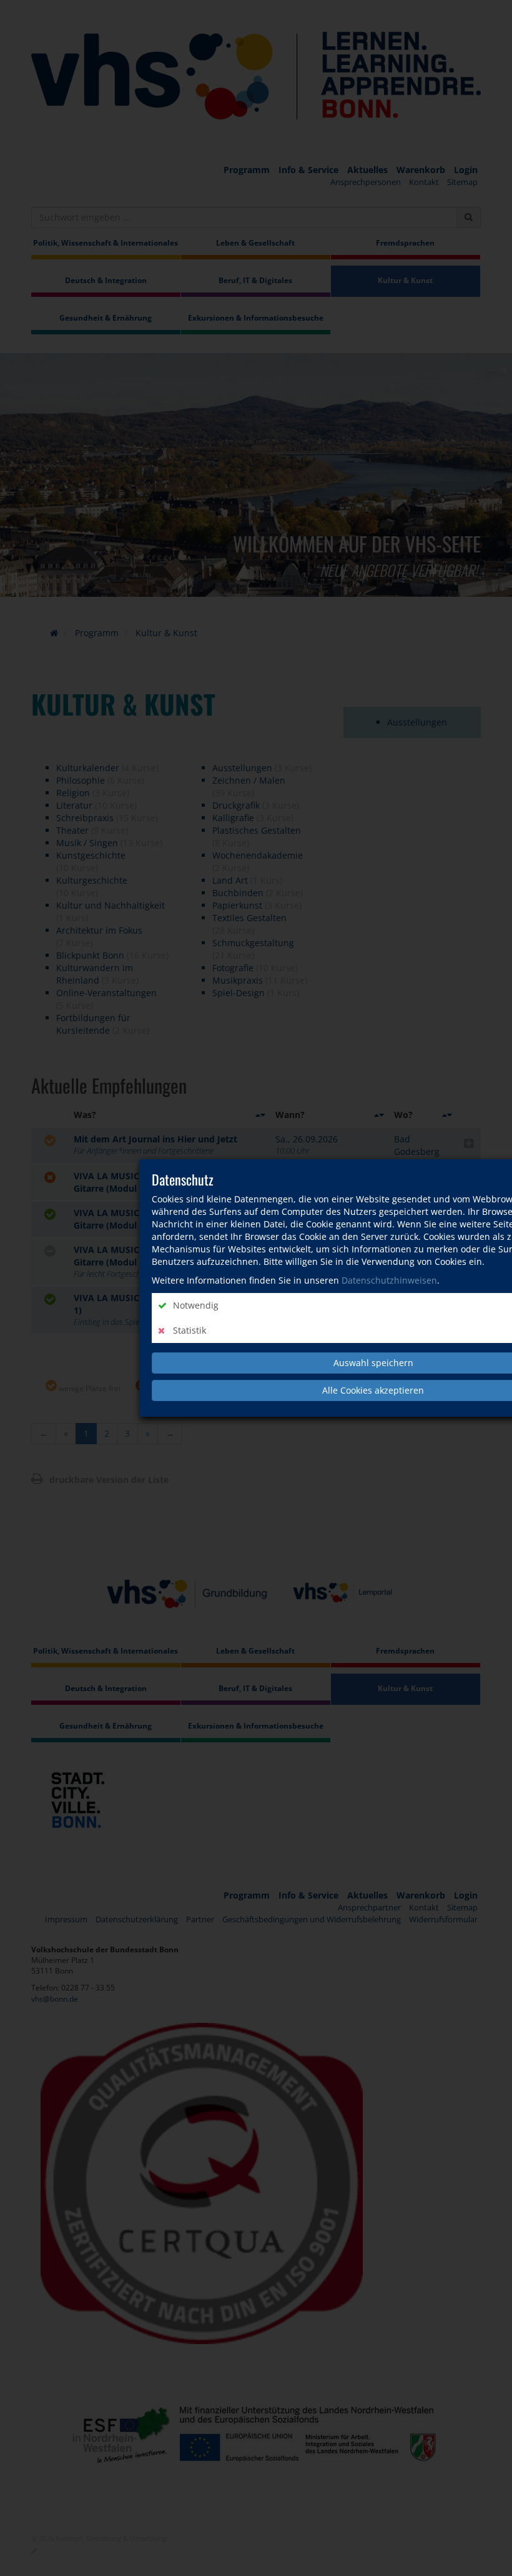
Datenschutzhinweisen (389, 1280)
